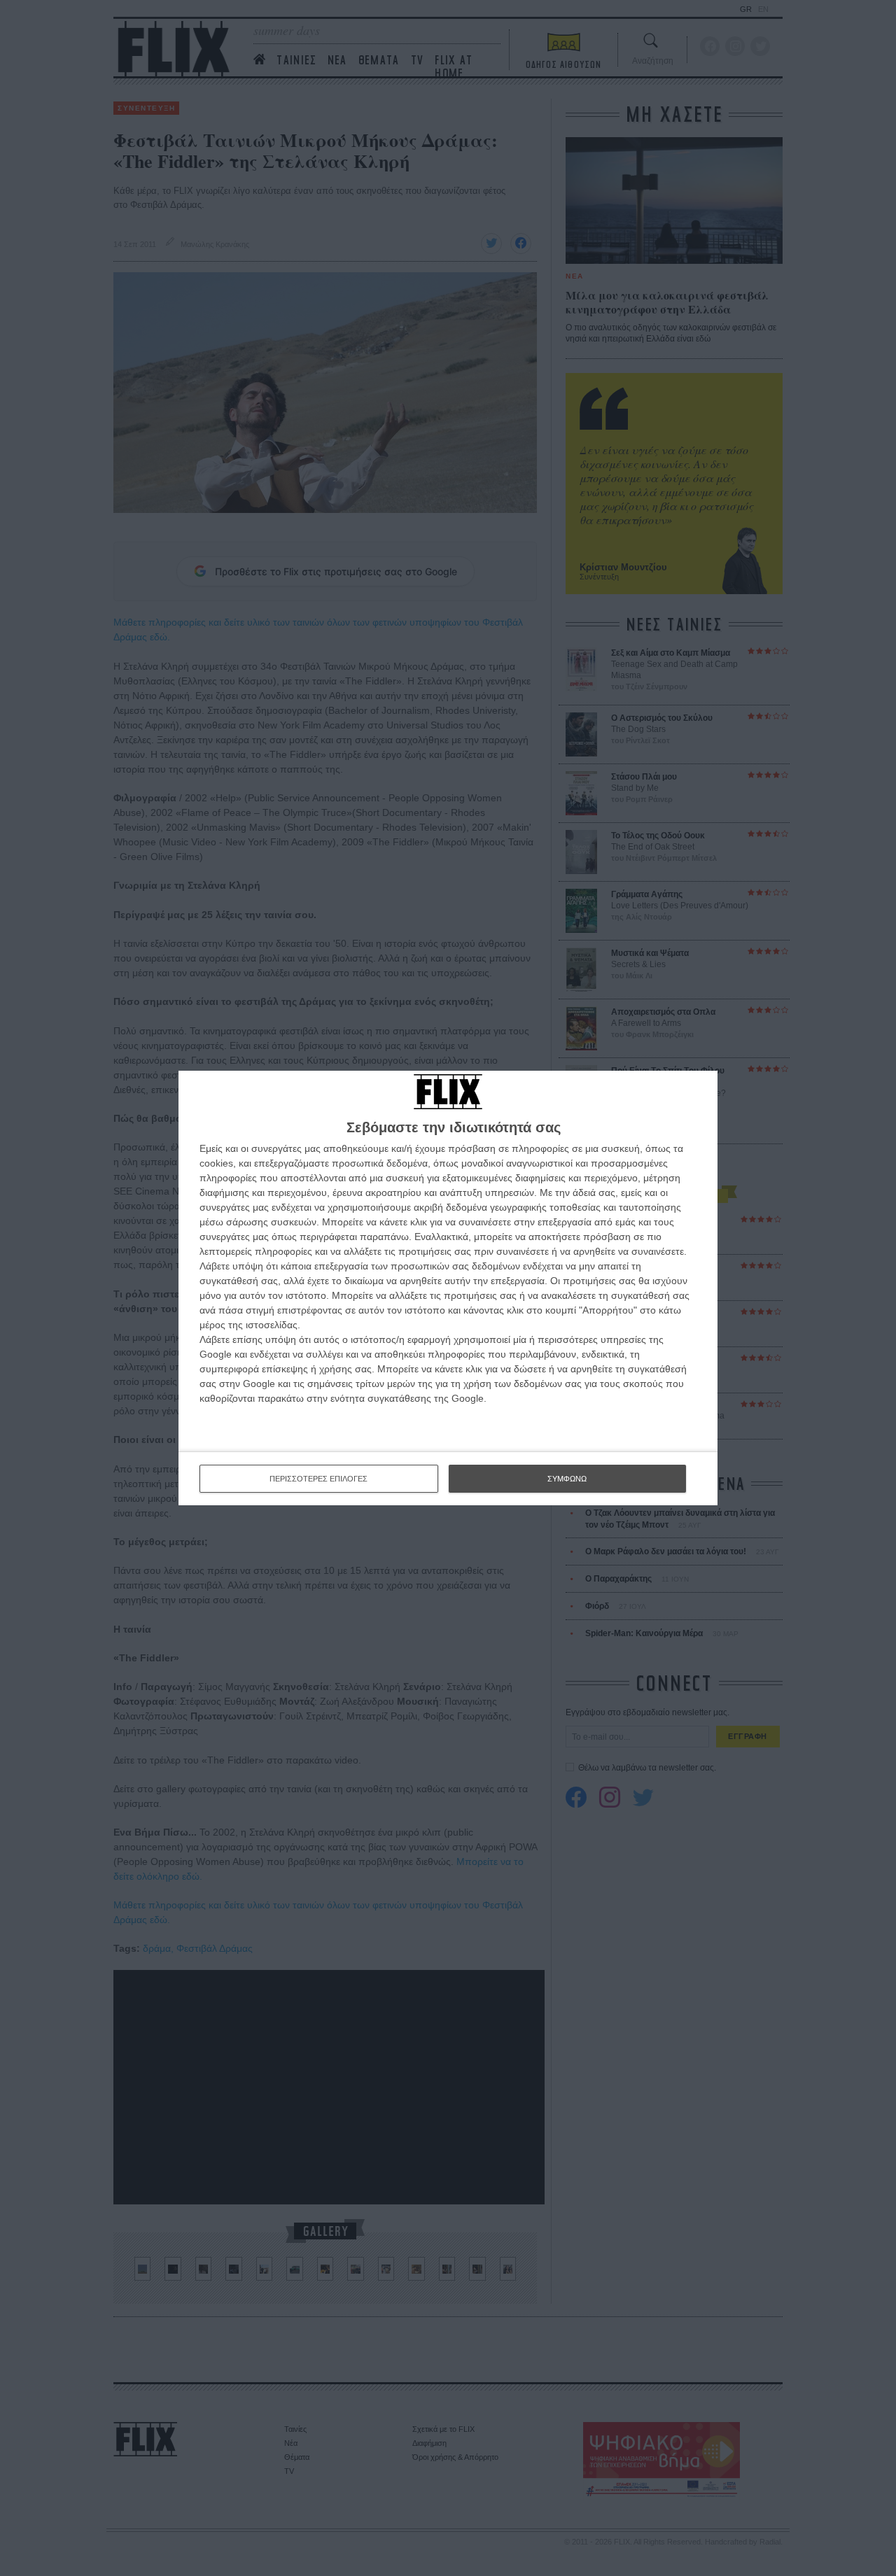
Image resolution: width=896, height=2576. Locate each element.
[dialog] (448, 1288)
